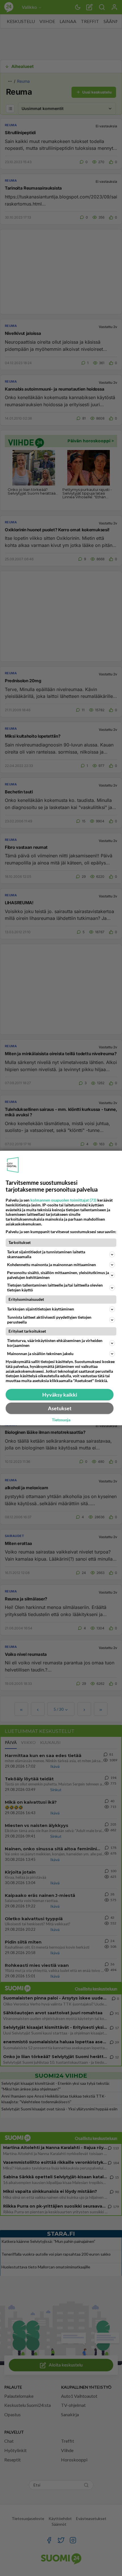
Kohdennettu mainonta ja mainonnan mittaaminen (51, 1265)
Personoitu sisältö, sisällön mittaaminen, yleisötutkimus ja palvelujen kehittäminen (58, 1275)
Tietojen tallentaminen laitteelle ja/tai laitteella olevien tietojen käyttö (55, 1287)
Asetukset (60, 1408)
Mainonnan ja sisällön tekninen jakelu (40, 1354)
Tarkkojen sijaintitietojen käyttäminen (41, 1309)
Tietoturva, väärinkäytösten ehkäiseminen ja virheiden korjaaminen (55, 1343)
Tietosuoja (61, 1420)
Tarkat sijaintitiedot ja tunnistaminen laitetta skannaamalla (46, 1254)
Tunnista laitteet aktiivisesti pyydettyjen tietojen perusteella (49, 1320)
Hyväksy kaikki (60, 1395)
